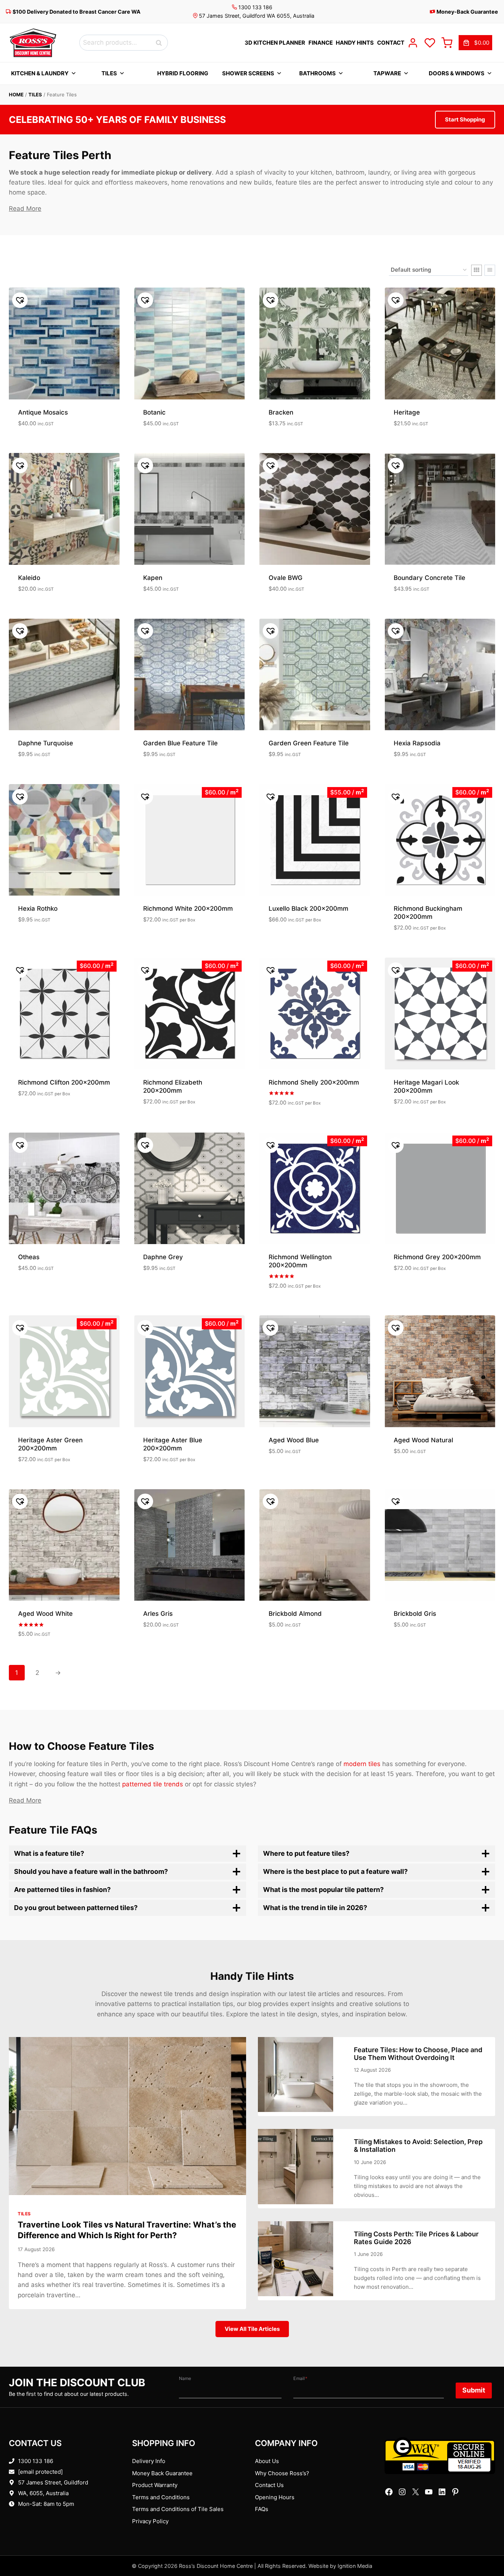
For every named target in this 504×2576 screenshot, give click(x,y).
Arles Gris (158, 1614)
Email (300, 2378)
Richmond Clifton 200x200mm (64, 1082)
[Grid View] (477, 270)
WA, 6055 (30, 2493)
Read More (25, 209)
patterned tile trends (153, 1784)
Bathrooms (317, 73)
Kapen (153, 578)
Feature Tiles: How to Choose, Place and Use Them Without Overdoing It (418, 2054)
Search (161, 43)
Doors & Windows (457, 73)
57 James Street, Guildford (53, 2482)
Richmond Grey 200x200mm (437, 1257)
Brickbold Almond (295, 1614)
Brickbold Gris (415, 1614)
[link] (475, 43)
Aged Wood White (45, 1614)
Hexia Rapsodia (417, 743)
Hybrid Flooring (183, 73)
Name (185, 2378)
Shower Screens (248, 73)
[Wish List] (430, 43)
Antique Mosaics (43, 412)
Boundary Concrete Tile (429, 578)
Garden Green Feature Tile (309, 743)
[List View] (490, 270)
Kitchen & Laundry (40, 73)
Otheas (29, 1257)
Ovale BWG (286, 578)
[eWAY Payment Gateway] (440, 2456)
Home (16, 95)
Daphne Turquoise (46, 743)
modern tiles (362, 1764)
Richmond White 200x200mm (188, 909)
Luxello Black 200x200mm (308, 909)
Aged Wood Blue (294, 1440)
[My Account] (413, 43)
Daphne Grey (163, 1257)
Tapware (387, 73)
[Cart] (447, 43)
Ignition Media (355, 2566)
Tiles (109, 73)
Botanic (154, 412)
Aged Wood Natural (423, 1440)
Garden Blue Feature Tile (180, 743)
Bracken (281, 412)
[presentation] (127, 2116)
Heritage (407, 412)
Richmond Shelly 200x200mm (314, 1082)
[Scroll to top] (486, 2547)
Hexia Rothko (38, 909)
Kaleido (29, 578)
